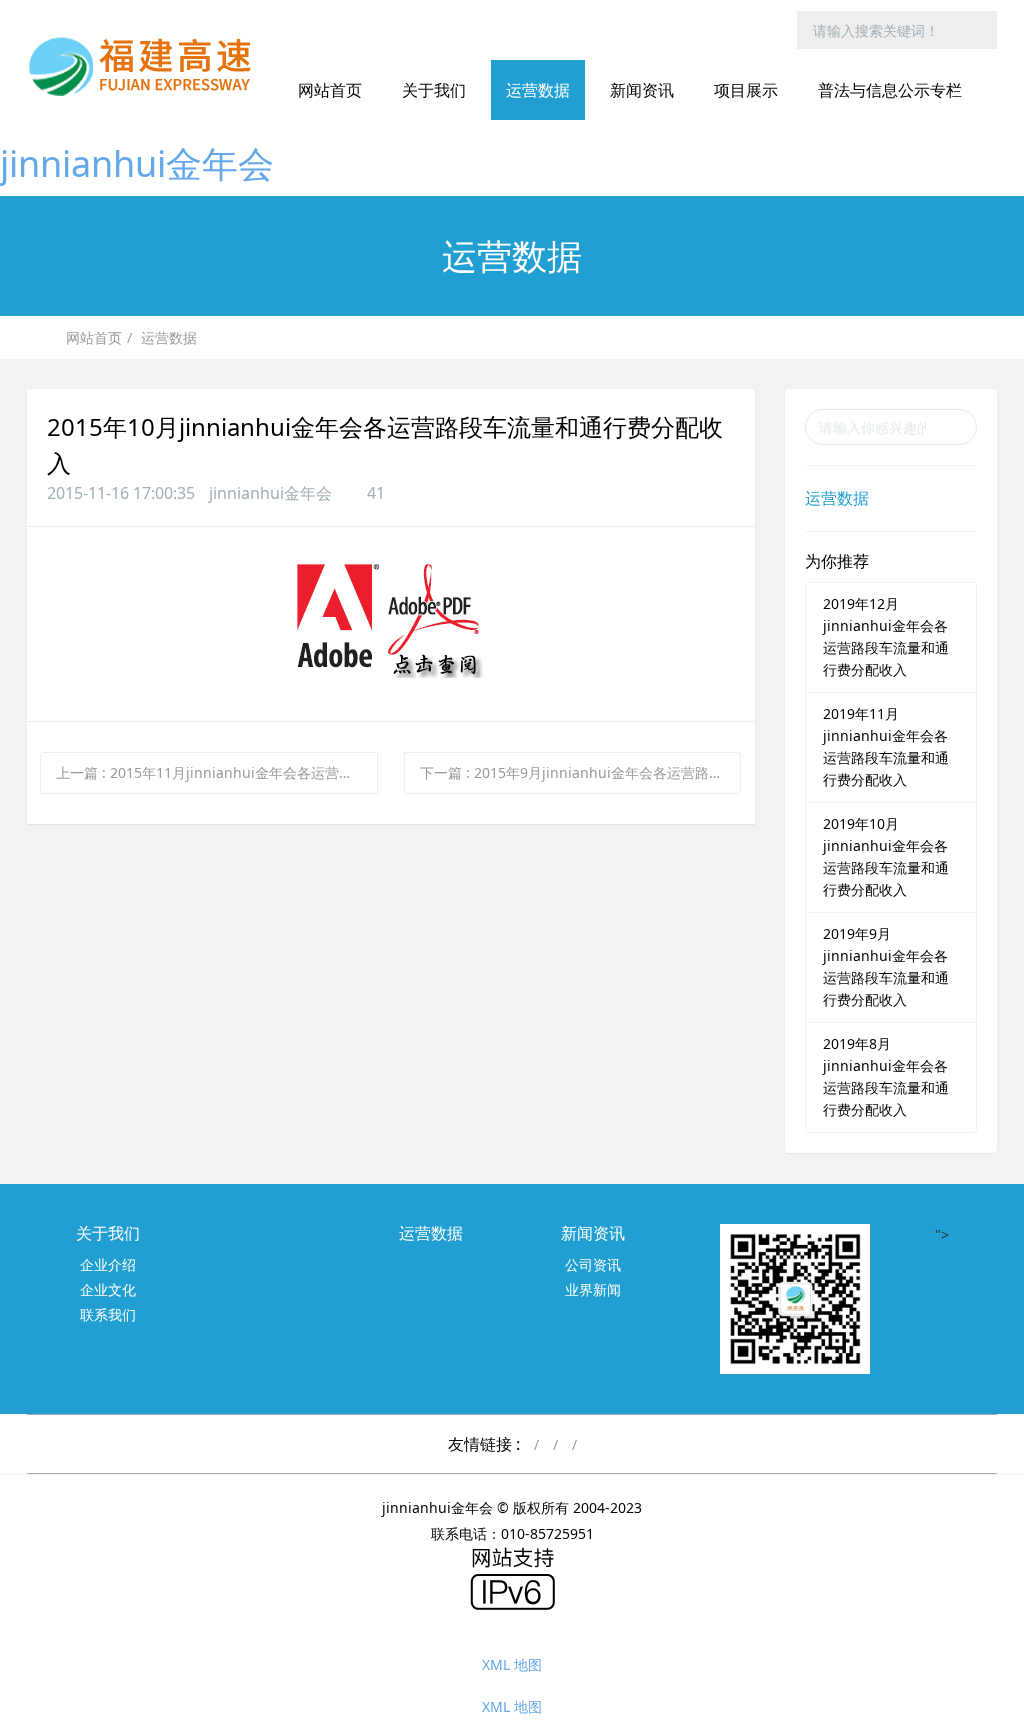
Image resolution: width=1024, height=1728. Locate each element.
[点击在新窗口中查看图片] (391, 572)
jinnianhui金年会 (137, 163)
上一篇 (217, 772)
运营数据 (169, 337)
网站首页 (330, 90)
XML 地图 (512, 1664)
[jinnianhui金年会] (147, 65)
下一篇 (581, 772)
